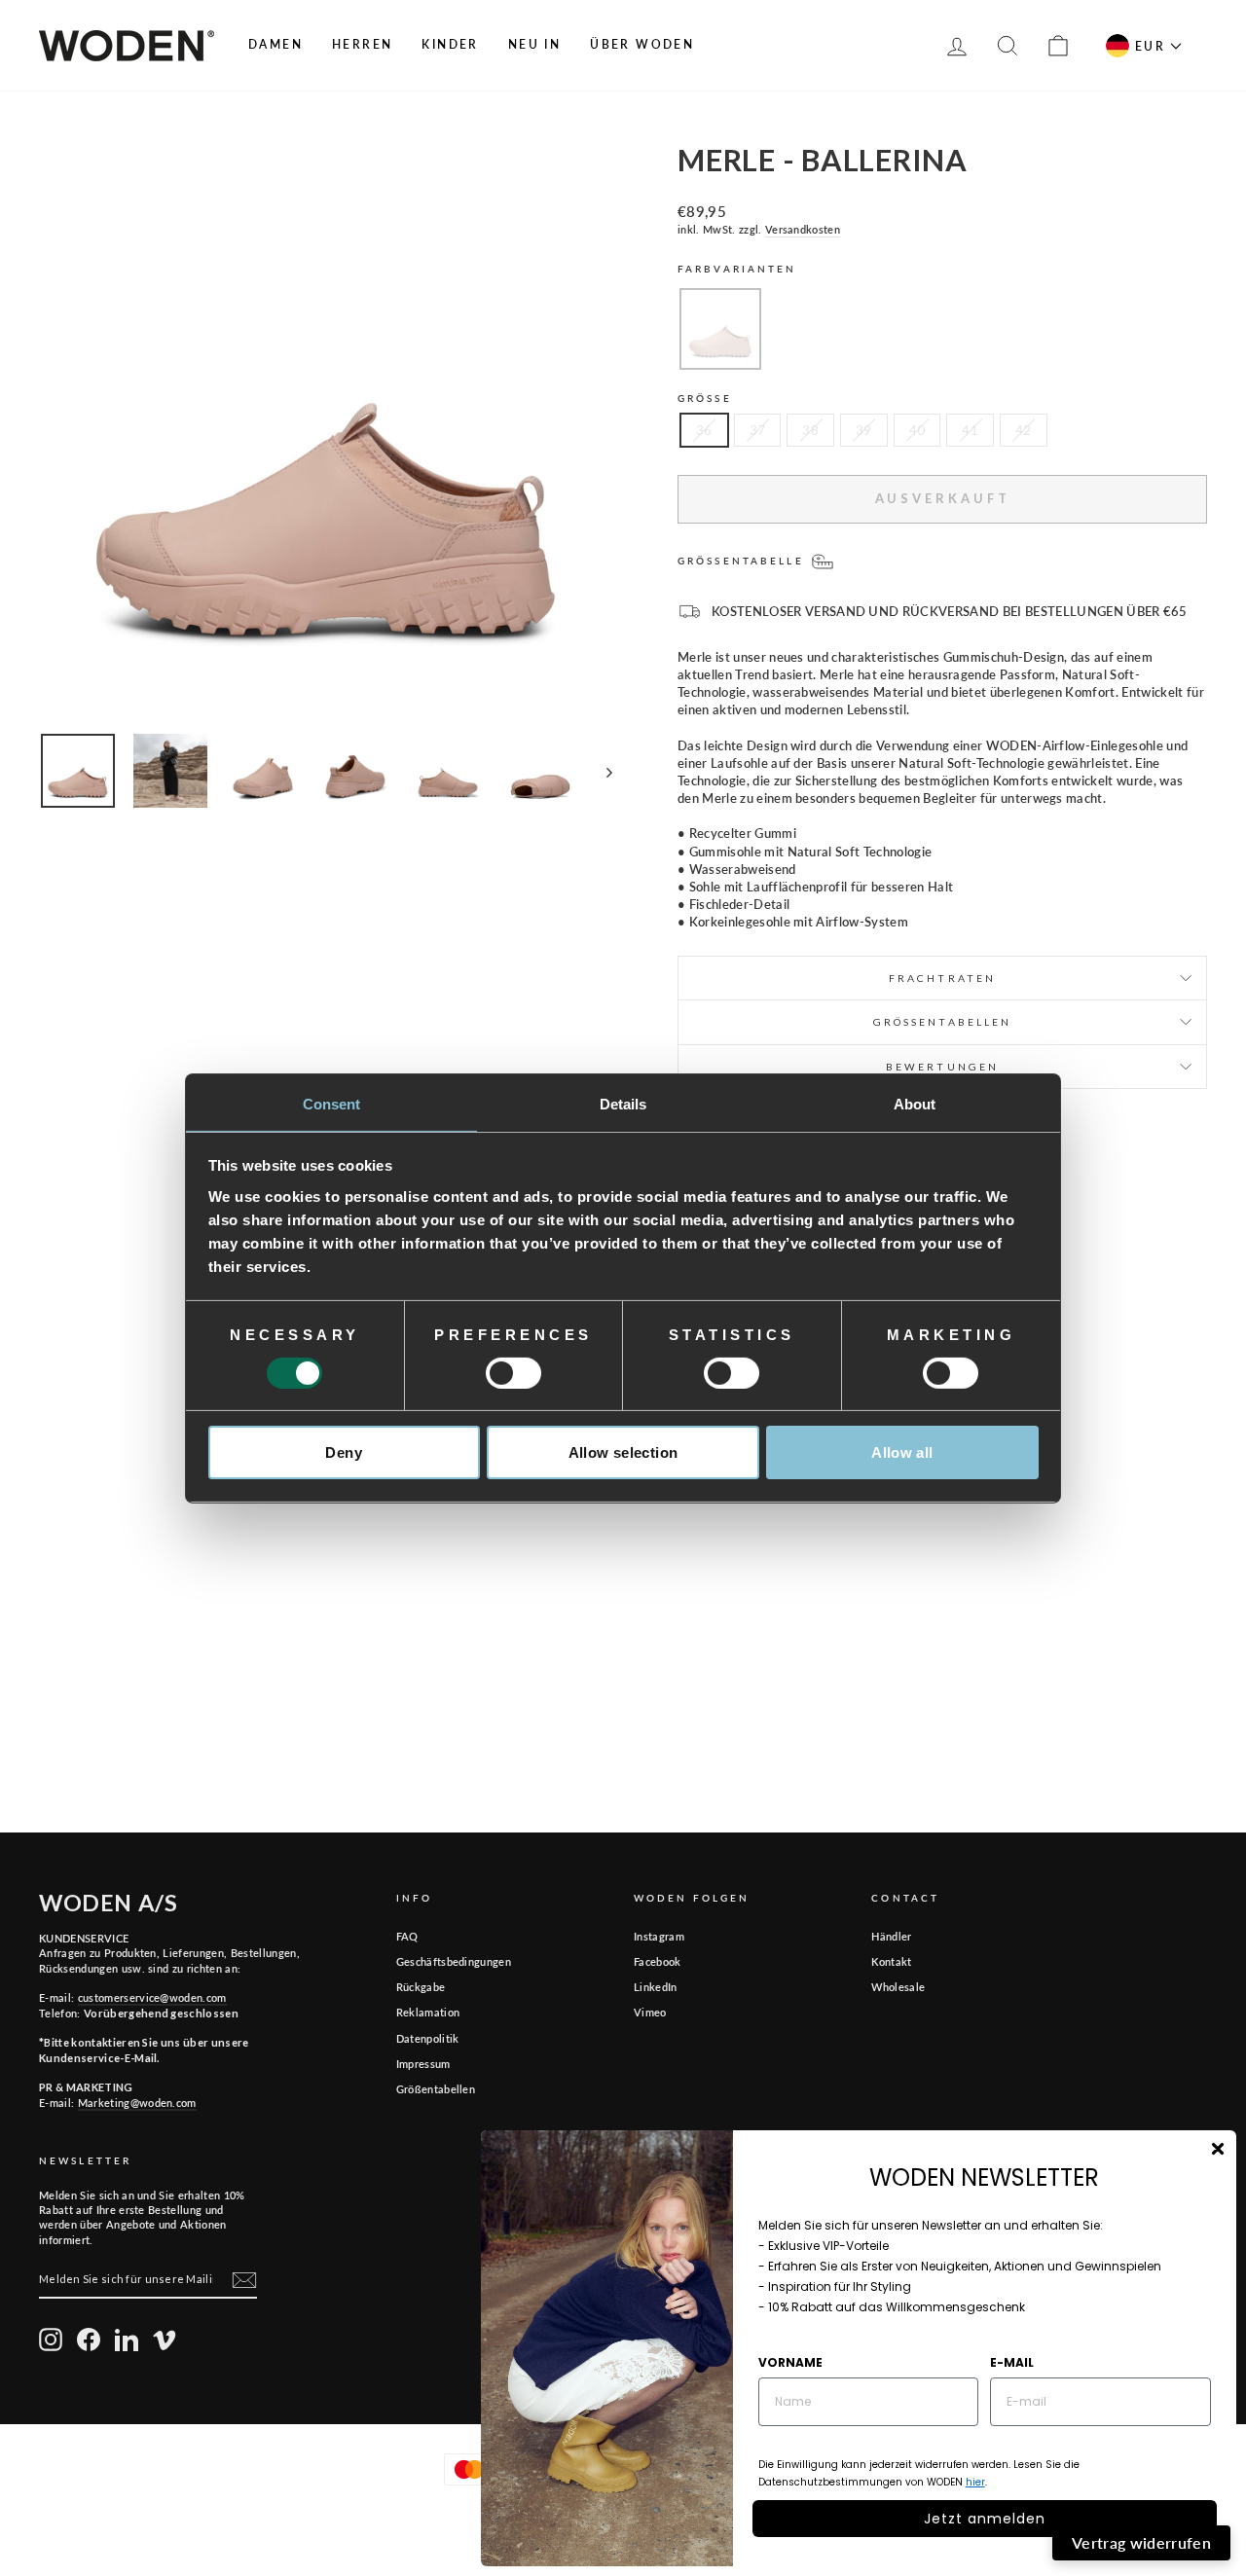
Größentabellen (436, 2089)
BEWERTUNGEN (942, 1067)
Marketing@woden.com (137, 2103)
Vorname (790, 2362)
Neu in (534, 44)
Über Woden (642, 44)
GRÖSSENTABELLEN (943, 1022)
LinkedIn (656, 1987)
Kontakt (891, 1961)
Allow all (902, 1452)
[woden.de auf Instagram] (51, 2340)
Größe (705, 398)
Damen (275, 44)
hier (975, 2482)
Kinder (450, 44)
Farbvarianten (737, 269)
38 (810, 430)
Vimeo (650, 2012)
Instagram (659, 1936)
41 (970, 430)
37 (758, 430)
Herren (362, 44)
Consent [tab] (332, 1103)
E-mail (1012, 2362)
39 (864, 430)
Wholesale (898, 1987)
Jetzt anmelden (985, 2519)
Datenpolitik (428, 2038)
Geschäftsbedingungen (454, 1961)
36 (704, 430)
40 (917, 430)
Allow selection (623, 1452)
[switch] (513, 1373)
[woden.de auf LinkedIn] (127, 2340)
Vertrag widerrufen (1141, 2542)
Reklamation (428, 2012)
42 (1024, 430)
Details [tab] (623, 1103)
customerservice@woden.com (152, 1997)
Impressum (423, 2064)
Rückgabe (421, 1987)
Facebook (658, 1961)
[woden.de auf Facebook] (89, 2340)
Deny (344, 1452)
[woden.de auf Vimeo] (165, 2340)
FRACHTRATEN (942, 978)
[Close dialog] (1218, 2149)
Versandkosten (803, 229)
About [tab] (915, 1103)
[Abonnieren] (244, 2280)
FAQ (407, 1936)
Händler (891, 1936)
